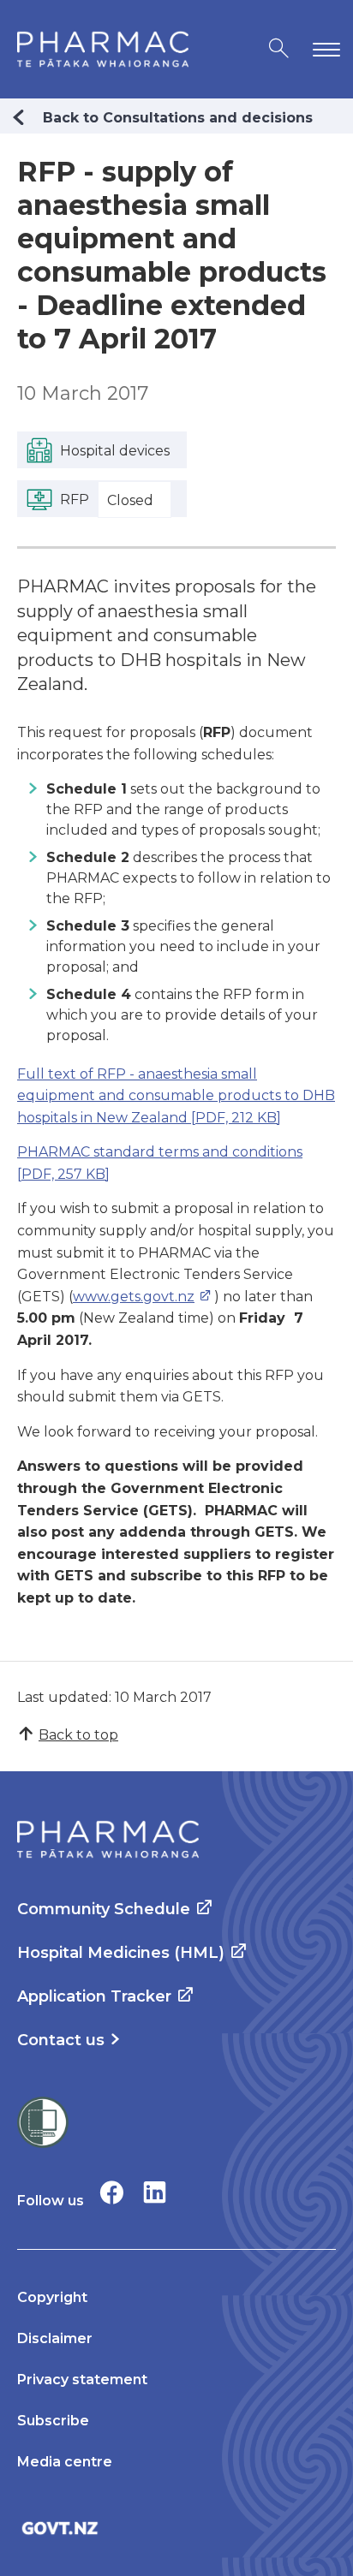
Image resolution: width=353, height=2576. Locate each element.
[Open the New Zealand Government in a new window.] (176, 2528)
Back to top (78, 1735)
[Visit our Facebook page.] (112, 2192)
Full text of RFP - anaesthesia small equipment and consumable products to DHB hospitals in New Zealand (176, 1096)
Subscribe (53, 2421)
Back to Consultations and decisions (178, 118)
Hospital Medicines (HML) (121, 1953)
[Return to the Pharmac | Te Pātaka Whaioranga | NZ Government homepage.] (103, 49)
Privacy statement (82, 2380)
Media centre (65, 2462)
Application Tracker (94, 1996)
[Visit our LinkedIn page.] (155, 2192)
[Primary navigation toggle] (323, 49)
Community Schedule (104, 1909)
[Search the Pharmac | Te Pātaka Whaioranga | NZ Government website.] (279, 49)
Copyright (52, 2297)
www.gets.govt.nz (134, 1297)
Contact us (61, 2040)
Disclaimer (55, 2338)
